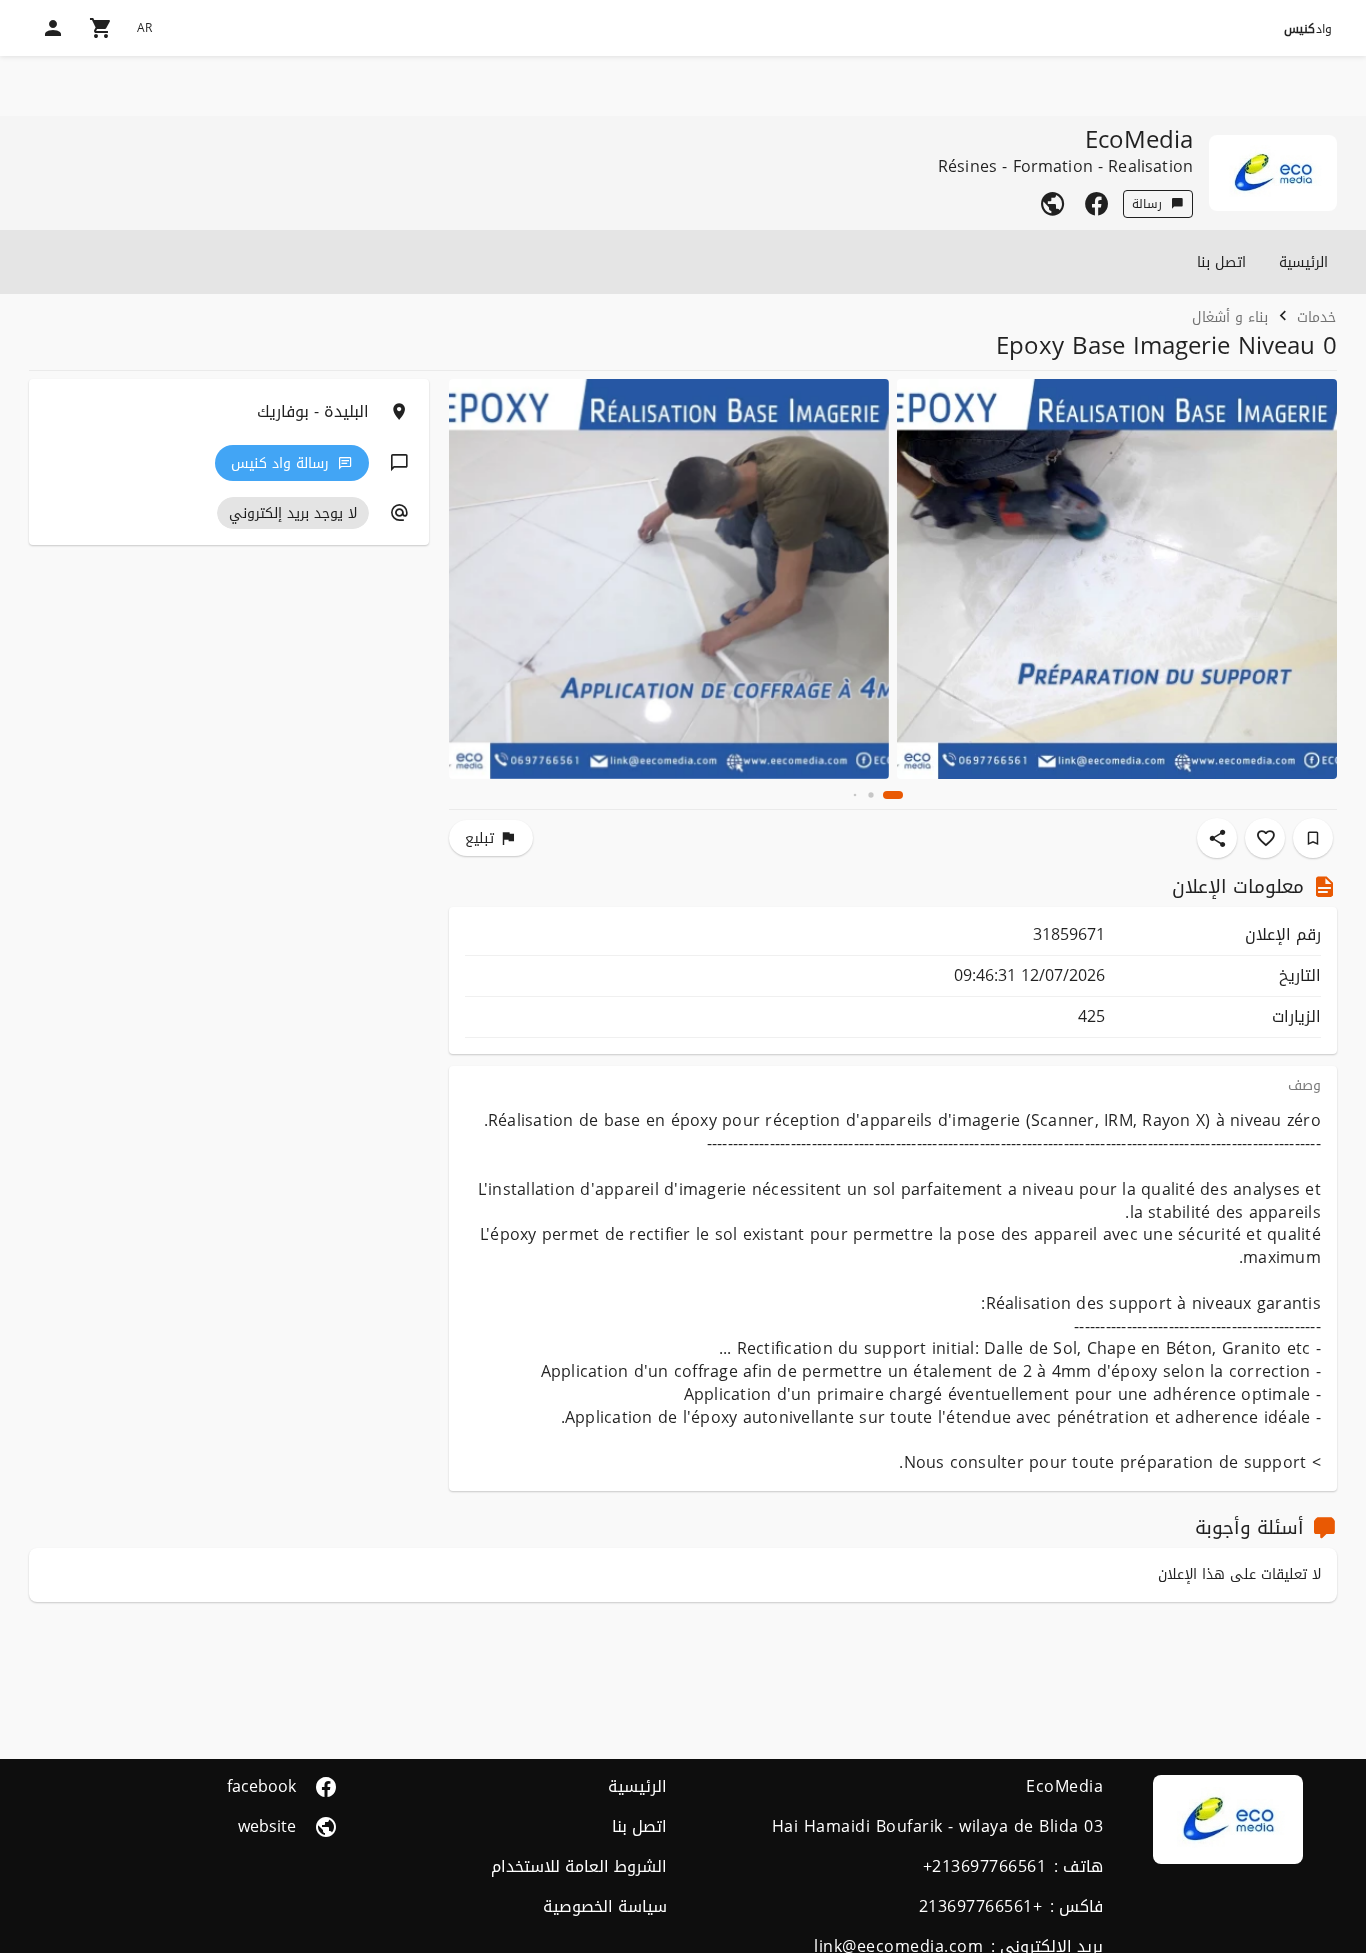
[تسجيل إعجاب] (1265, 838)
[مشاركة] (1217, 838)
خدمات (1316, 316)
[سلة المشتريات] (101, 28)
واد (1308, 29)
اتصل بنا (1221, 262)
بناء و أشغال (1230, 316)
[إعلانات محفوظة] (1313, 838)
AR (144, 28)
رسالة (1147, 204)
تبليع (479, 838)
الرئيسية (1303, 262)
